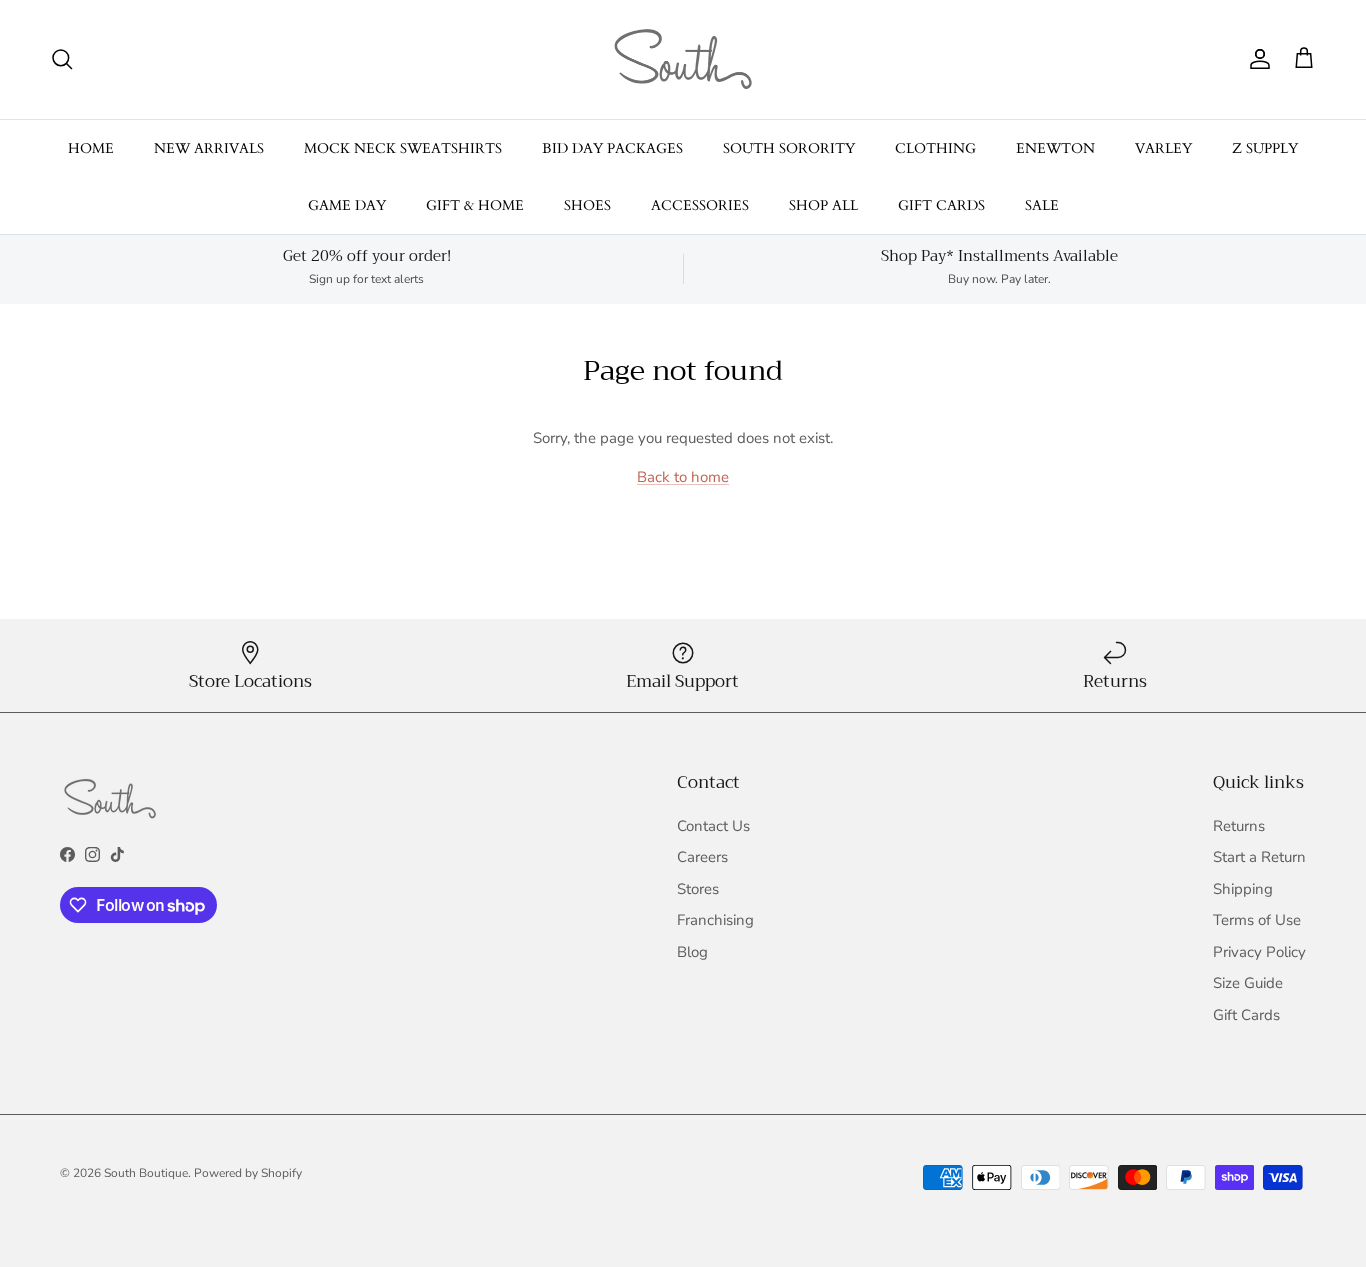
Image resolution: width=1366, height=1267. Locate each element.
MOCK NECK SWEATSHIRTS (403, 148)
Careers (702, 857)
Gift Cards (1246, 1015)
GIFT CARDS (941, 205)
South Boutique (146, 1173)
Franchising (715, 920)
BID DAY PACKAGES (612, 148)
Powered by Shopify (248, 1173)
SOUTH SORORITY (789, 148)
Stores (698, 889)
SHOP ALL (823, 205)
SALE (1042, 205)
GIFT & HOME (475, 205)
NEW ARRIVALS (209, 148)
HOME (91, 148)
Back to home (683, 477)
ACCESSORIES (700, 205)
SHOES (587, 205)
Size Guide (1248, 983)
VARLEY (1163, 148)
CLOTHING (935, 148)
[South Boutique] (683, 59)
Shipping (1243, 889)
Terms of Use (1257, 920)
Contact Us (713, 826)
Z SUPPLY (1265, 148)
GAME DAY (347, 205)
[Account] (1256, 59)
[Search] (62, 59)
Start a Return (1259, 857)
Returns (1239, 826)
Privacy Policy (1259, 952)
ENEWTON (1055, 148)
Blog (692, 952)
